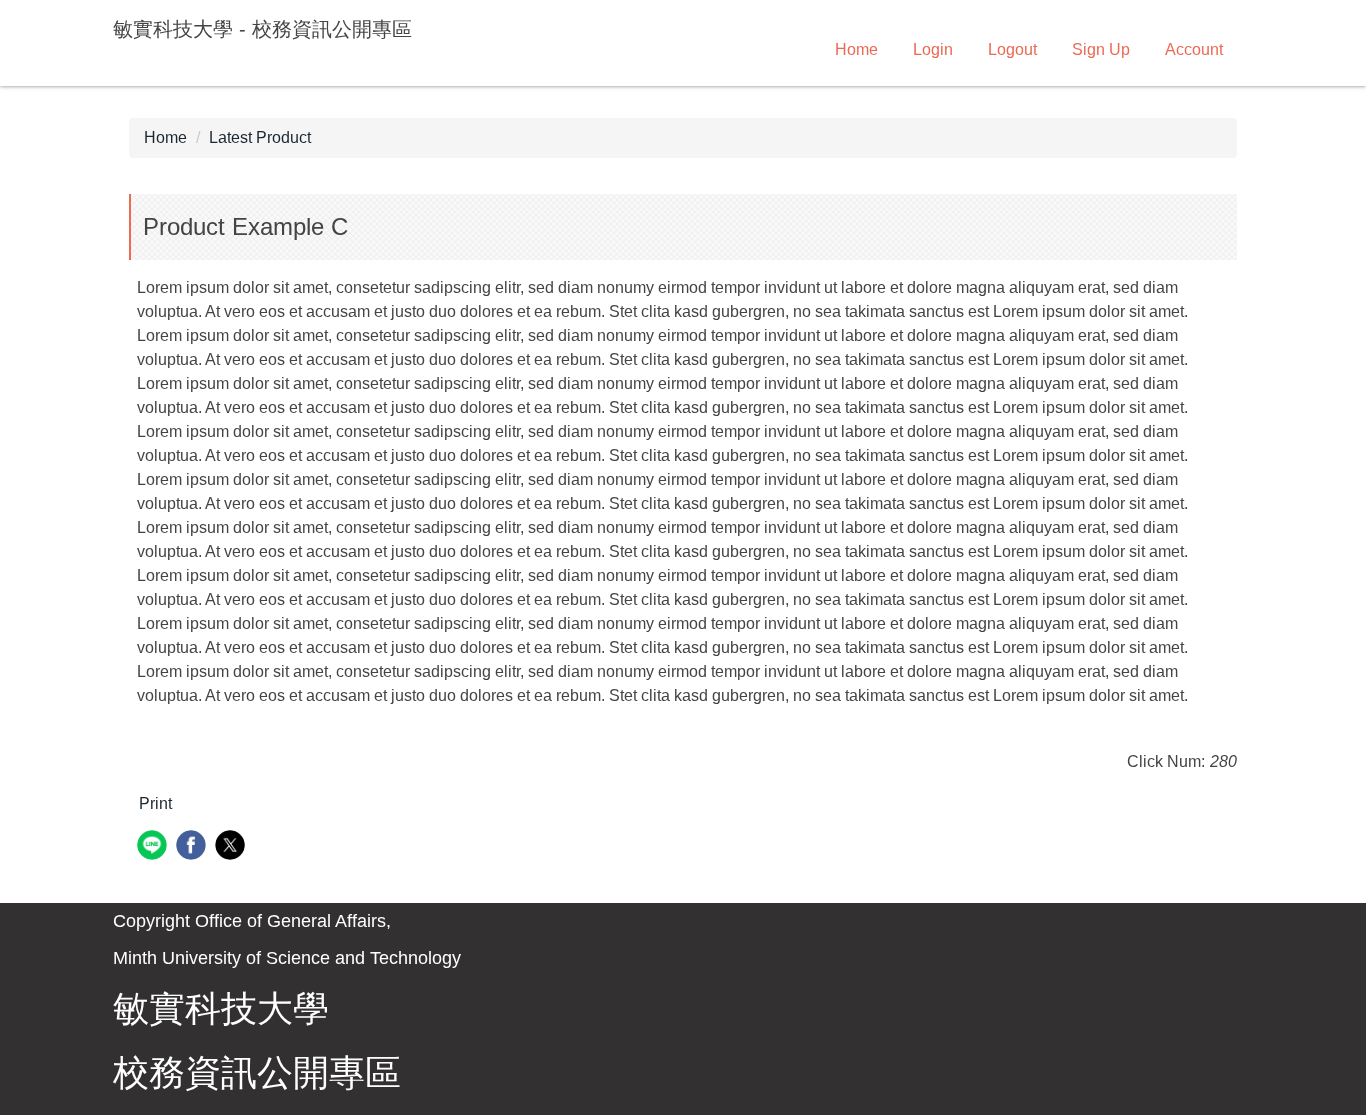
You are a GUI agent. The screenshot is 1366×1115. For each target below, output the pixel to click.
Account (1194, 49)
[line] (154, 847)
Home (856, 49)
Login (933, 49)
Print (155, 803)
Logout (1012, 49)
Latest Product (260, 137)
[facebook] (193, 847)
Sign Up (1101, 49)
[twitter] (232, 847)
